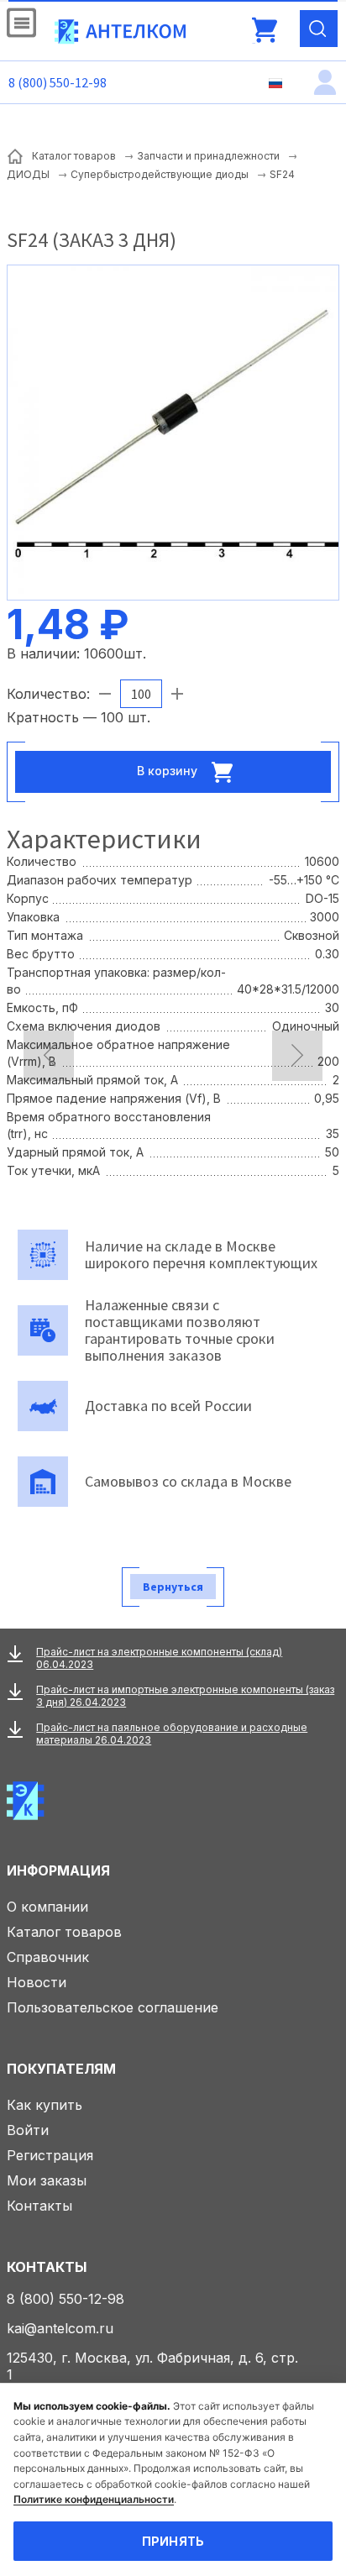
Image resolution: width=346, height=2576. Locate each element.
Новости (37, 1982)
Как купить (45, 2105)
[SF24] (173, 431)
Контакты (39, 2206)
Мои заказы (47, 2180)
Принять (173, 2541)
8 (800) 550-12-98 (58, 82)
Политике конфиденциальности (94, 2499)
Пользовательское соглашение (113, 2007)
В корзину (169, 771)
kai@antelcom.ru (60, 2328)
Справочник (48, 1957)
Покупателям (61, 2069)
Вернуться (173, 1587)
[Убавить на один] (105, 694)
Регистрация (50, 2155)
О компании (47, 1907)
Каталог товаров (64, 1932)
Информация (58, 1870)
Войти (28, 2130)
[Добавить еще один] (177, 694)
